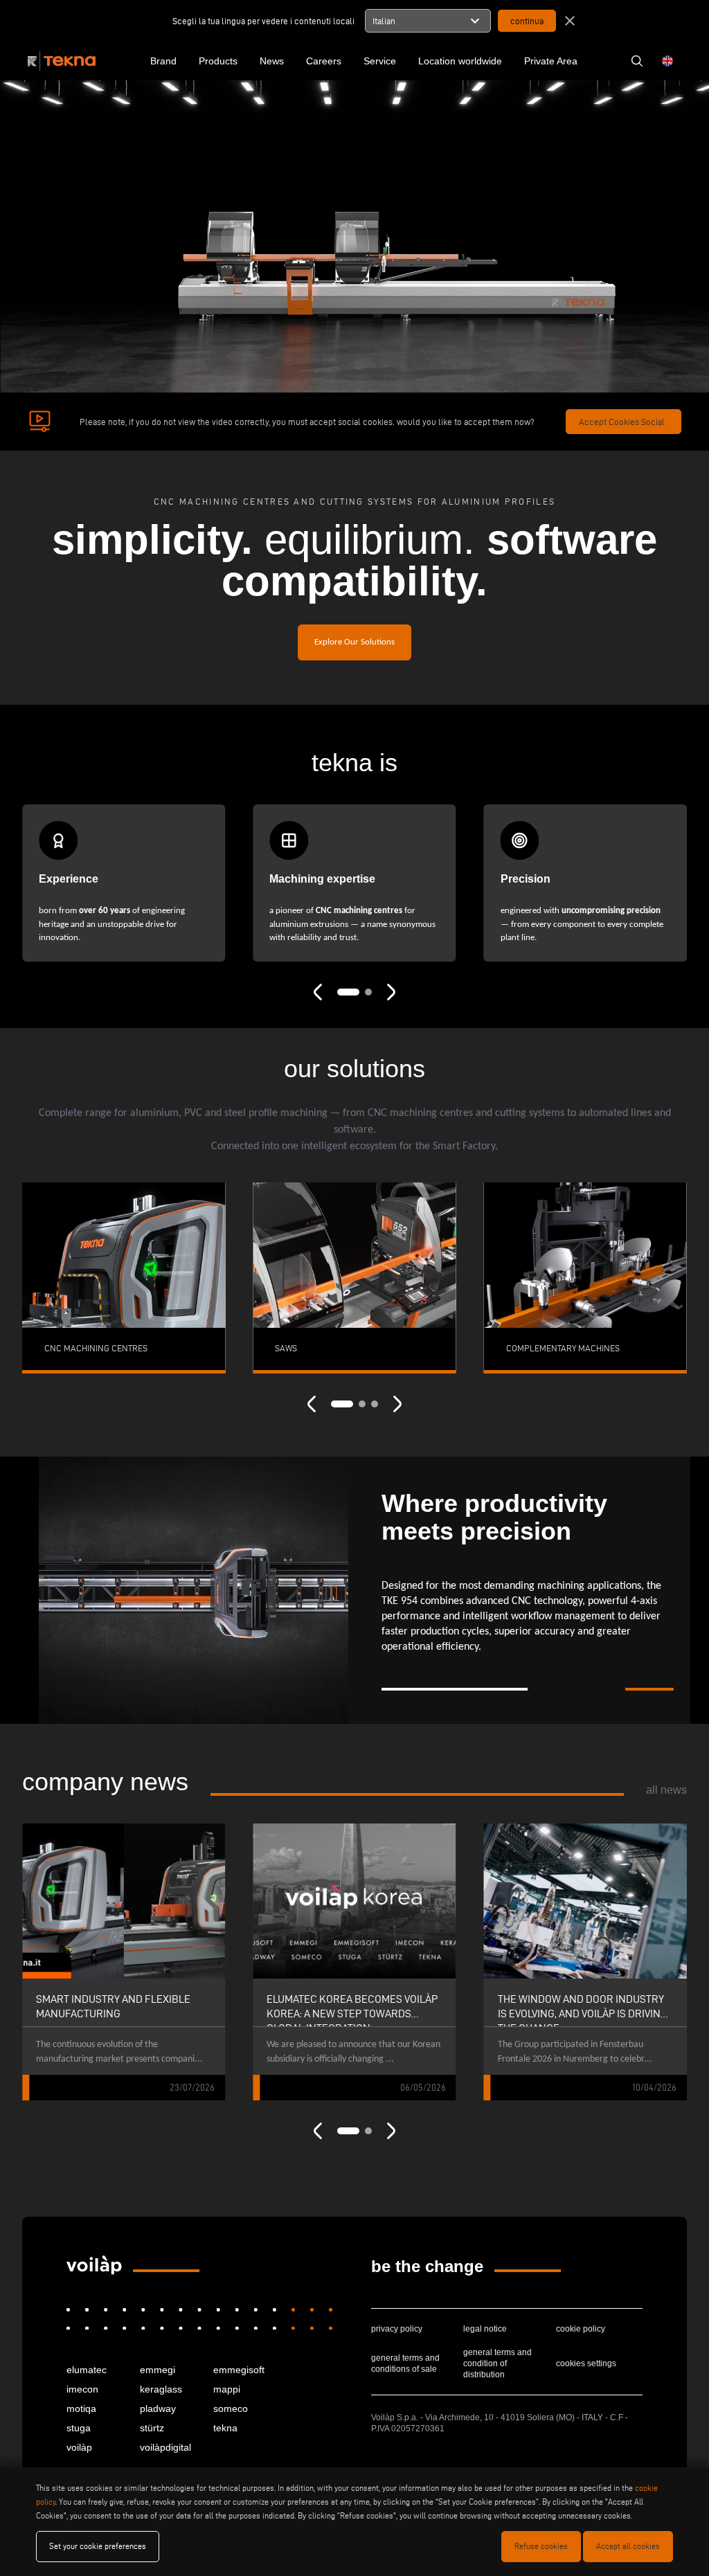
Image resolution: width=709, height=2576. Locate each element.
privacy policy (397, 2329)
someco (231, 2408)
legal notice (485, 2329)
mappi (227, 2389)
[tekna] (94, 2265)
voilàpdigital (165, 2447)
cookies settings (586, 2363)
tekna (225, 2428)
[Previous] (318, 991)
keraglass (161, 2389)
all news (666, 1790)
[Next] (391, 991)
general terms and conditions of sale (405, 2363)
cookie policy (581, 2329)
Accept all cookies (628, 2546)
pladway (158, 2408)
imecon (82, 2389)
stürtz (152, 2428)
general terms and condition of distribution (497, 2363)
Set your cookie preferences (98, 2546)
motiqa (81, 2408)
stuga (79, 2428)
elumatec (87, 2370)
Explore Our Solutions (354, 642)
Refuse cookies (541, 2546)
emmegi (158, 2370)
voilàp (79, 2447)
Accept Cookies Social (622, 422)
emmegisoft (239, 2370)
